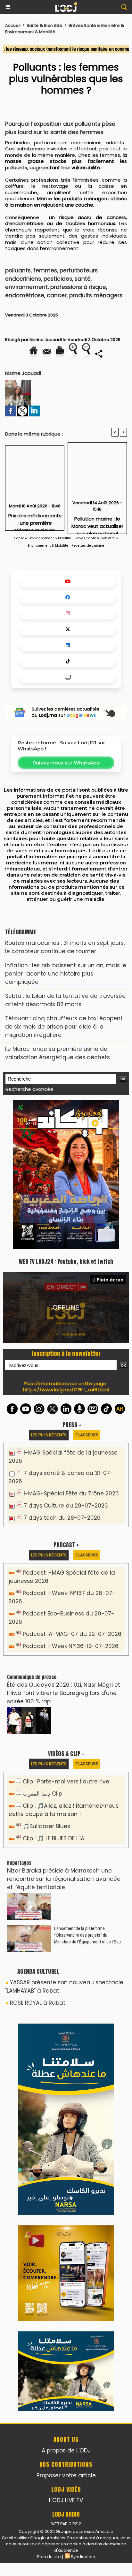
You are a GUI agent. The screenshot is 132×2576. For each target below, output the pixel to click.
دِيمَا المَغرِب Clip (42, 1651)
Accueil (13, 25)
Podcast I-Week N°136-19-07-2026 (71, 1503)
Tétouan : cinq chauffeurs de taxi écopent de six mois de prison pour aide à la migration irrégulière (64, 1027)
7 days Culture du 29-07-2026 (66, 1363)
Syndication (83, 2228)
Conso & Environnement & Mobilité (43, 538)
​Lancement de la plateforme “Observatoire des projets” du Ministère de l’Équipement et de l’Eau (87, 1792)
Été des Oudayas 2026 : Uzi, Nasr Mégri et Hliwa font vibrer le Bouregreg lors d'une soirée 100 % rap (64, 1550)
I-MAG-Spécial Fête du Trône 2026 (71, 1350)
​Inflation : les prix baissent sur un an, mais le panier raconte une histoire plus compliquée (66, 974)
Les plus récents (49, 1292)
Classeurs (87, 1292)
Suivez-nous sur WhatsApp (66, 763)
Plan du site (49, 2228)
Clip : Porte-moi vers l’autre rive (66, 1638)
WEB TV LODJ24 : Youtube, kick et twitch (66, 1119)
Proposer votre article (66, 2147)
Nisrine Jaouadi (46, 340)
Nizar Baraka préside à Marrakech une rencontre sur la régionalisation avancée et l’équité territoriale (64, 1736)
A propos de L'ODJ (66, 2122)
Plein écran (110, 1136)
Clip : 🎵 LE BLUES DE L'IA (54, 1695)
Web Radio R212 (66, 2195)
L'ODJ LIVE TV (66, 2172)
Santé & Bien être (45, 25)
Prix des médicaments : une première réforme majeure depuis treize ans (35, 520)
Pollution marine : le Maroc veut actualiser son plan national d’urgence (97, 523)
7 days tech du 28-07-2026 (62, 1375)
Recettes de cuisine (88, 546)
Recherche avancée (29, 1089)
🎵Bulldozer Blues (46, 1683)
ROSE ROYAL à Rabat (38, 1860)
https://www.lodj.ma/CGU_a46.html (66, 1246)
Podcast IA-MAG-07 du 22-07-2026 (72, 1491)
